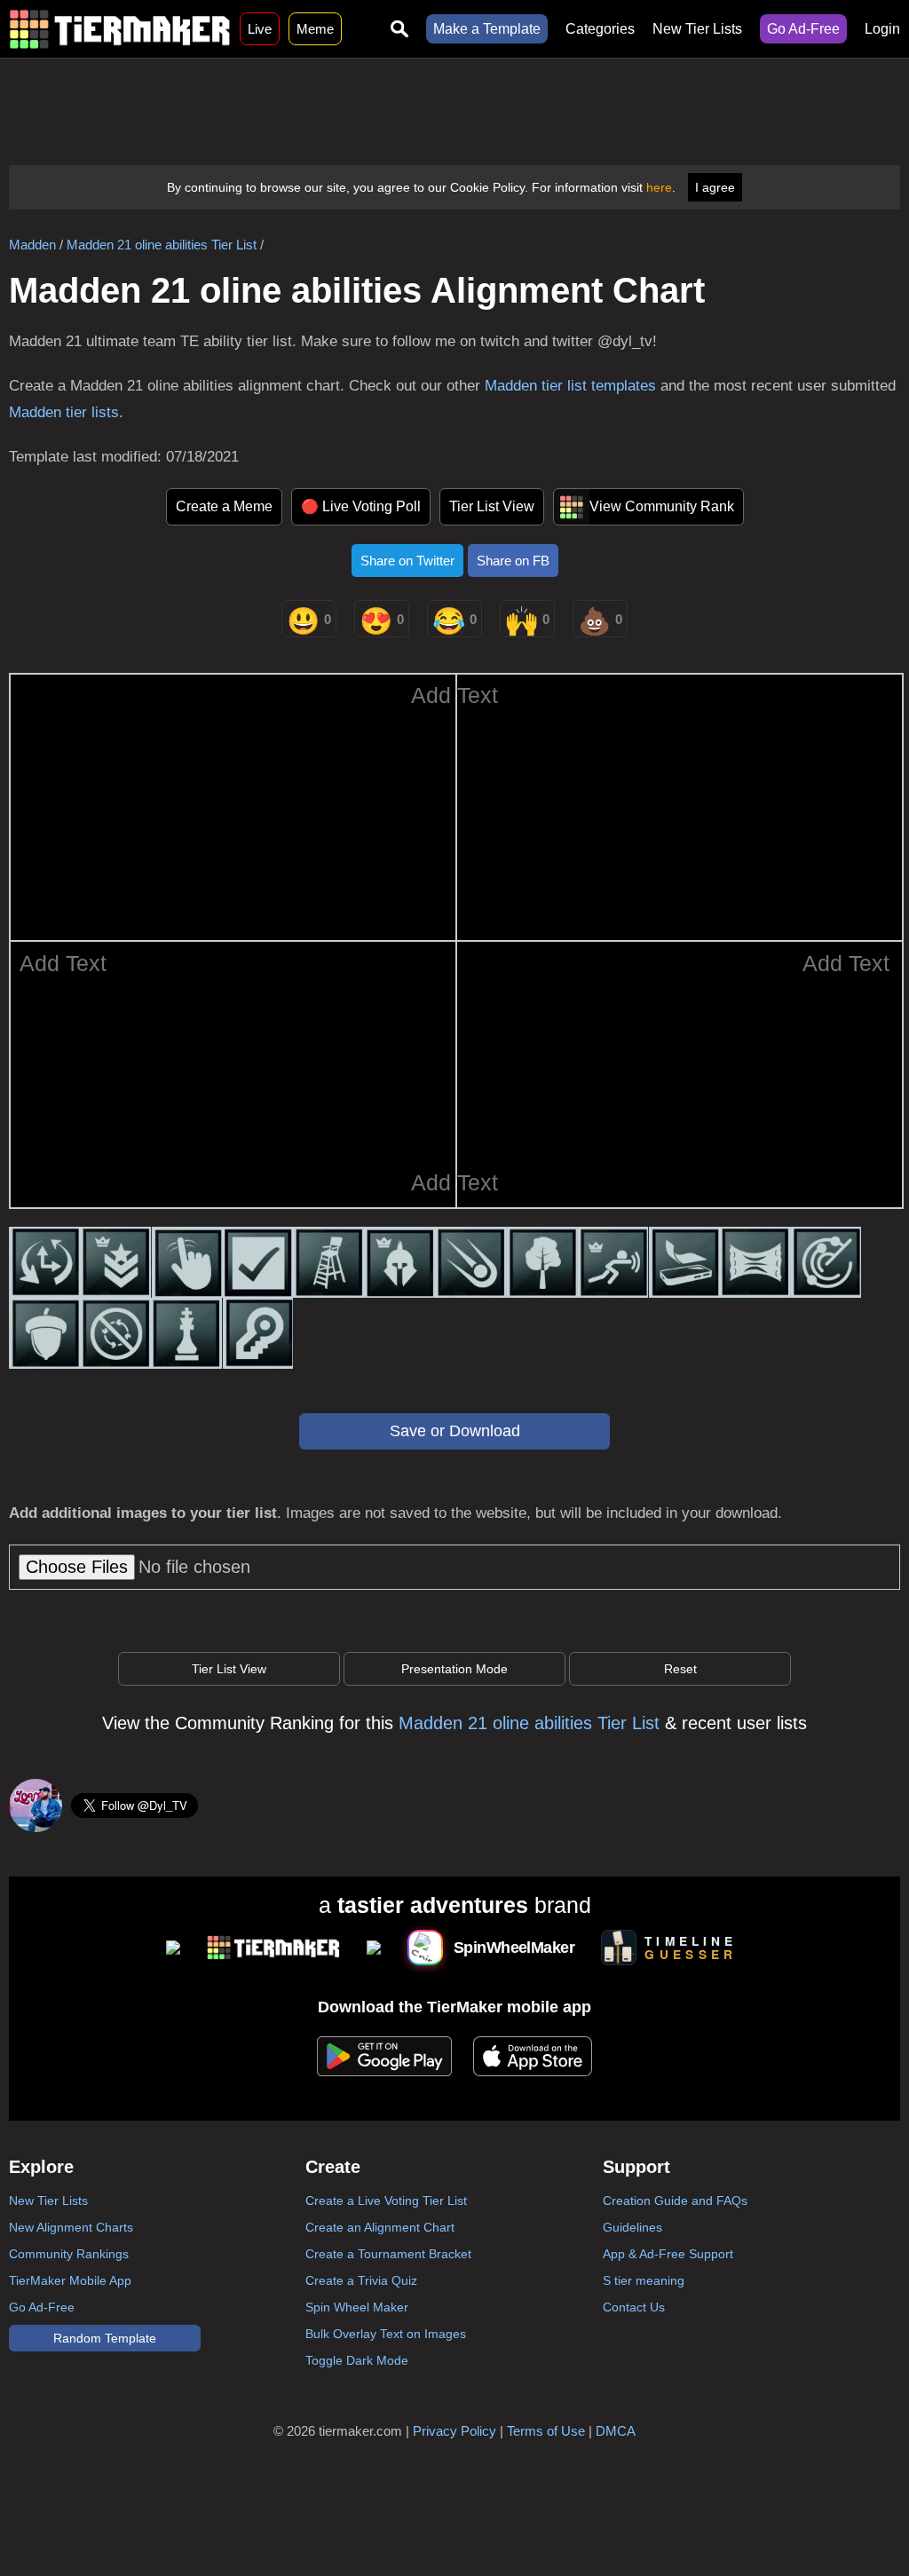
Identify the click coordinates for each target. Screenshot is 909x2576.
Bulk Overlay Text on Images (386, 2334)
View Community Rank (662, 506)
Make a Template (487, 29)
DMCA (616, 2431)
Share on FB (513, 561)
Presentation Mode (454, 1669)
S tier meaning (644, 2280)
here (659, 187)
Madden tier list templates (570, 386)
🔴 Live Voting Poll (361, 506)
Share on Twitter (407, 561)
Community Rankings (69, 2254)
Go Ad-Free (803, 29)
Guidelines (632, 2227)
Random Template (105, 2338)
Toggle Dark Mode (357, 2360)
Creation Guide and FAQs (675, 2201)
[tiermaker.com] (120, 29)
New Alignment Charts (71, 2227)
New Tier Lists (697, 29)
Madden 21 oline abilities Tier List (162, 245)
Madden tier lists (64, 412)
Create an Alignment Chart (380, 2227)
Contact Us (634, 2307)
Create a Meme (224, 506)
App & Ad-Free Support (668, 2254)
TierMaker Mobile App (70, 2280)
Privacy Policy (454, 2431)
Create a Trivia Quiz (361, 2280)
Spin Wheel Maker (357, 2307)
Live (260, 29)
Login (882, 29)
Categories (600, 29)
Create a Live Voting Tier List (386, 2201)
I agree (715, 187)
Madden (32, 245)
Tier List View (492, 506)
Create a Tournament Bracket (388, 2254)
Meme (315, 29)
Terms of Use (546, 2431)
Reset (680, 1669)
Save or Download (455, 1431)
